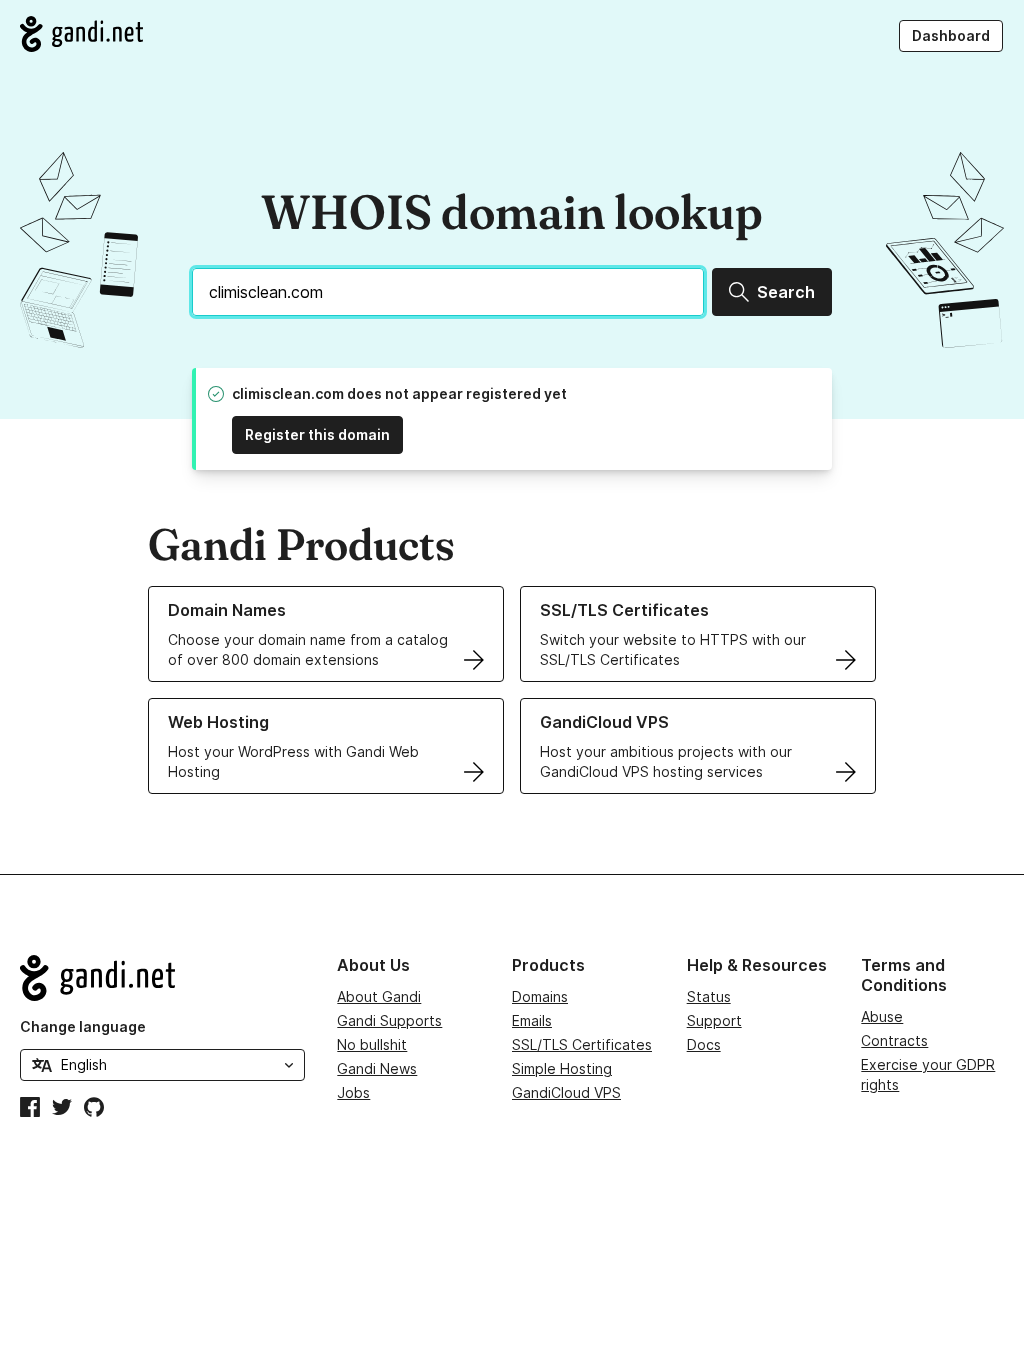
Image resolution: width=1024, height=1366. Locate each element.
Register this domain (317, 434)
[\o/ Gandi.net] (162, 978)
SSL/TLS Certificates (582, 1044)
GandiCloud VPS (566, 1092)
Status (709, 996)
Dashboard (951, 35)
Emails (532, 1020)
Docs (704, 1044)
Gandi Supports (389, 1020)
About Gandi (379, 996)
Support (714, 1020)
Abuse (882, 1016)
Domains (540, 996)
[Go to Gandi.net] (81, 34)
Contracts (894, 1040)
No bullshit (372, 1044)
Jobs (353, 1092)
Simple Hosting (562, 1068)
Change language (83, 1026)
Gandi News (377, 1068)
